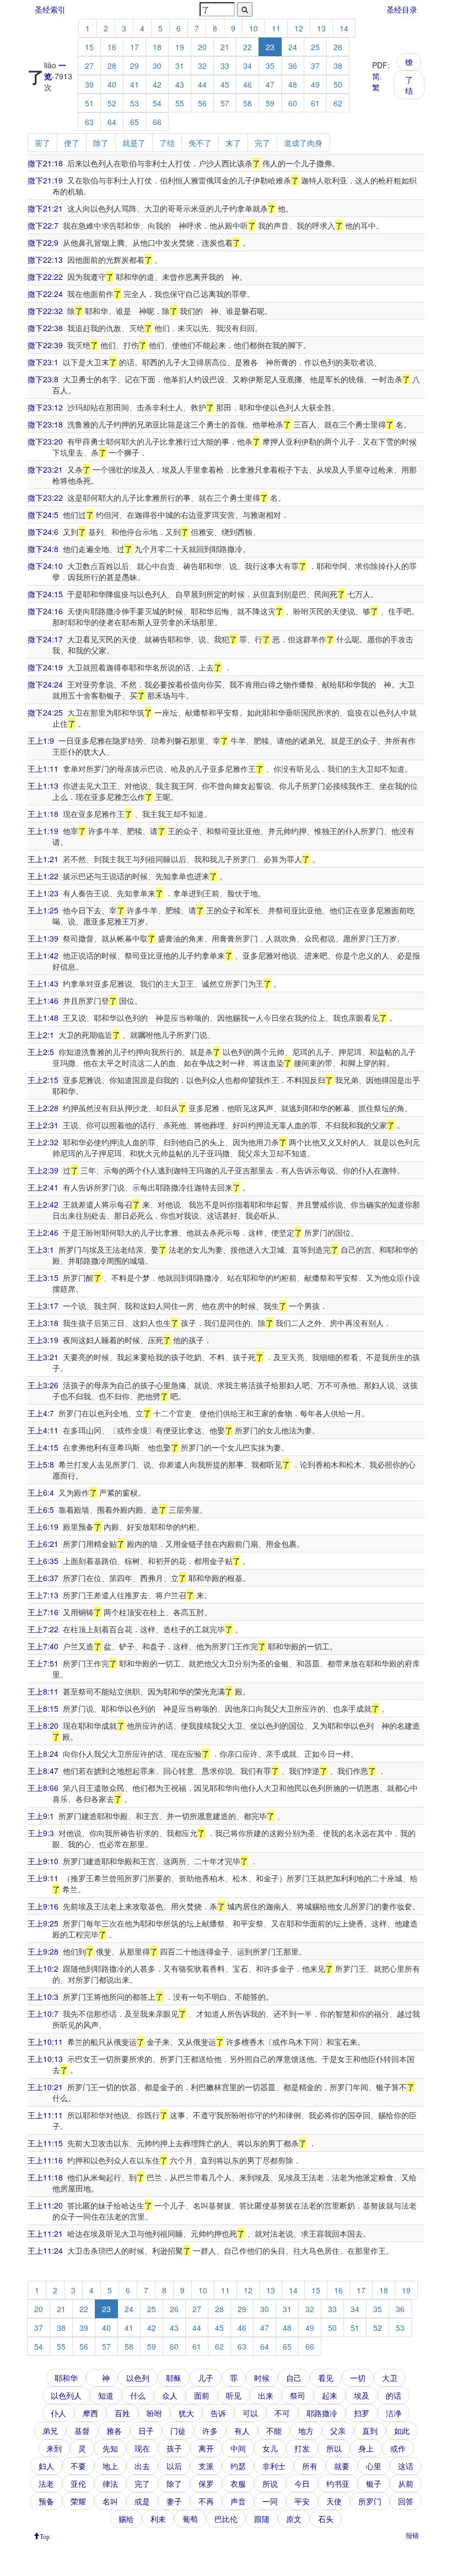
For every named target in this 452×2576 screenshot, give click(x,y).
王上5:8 (41, 1464)
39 (89, 84)
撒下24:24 (45, 684)
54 (157, 103)
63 (89, 122)
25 (315, 47)
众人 (170, 2395)
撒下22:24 (45, 294)
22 (247, 47)
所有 (310, 2466)
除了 (101, 143)
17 (134, 47)
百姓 (122, 2413)
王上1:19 (43, 831)
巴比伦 (226, 2519)
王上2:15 (43, 1080)
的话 (394, 2395)
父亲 (338, 2431)
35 (270, 66)
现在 (142, 2448)
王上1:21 (43, 859)
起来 (330, 2395)
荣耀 (78, 2501)
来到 (54, 2448)
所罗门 (370, 2501)
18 (157, 47)
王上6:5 (41, 1509)
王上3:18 (43, 1323)
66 (157, 122)
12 (299, 28)
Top (45, 2536)
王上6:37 (43, 1578)
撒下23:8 (43, 379)
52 (112, 103)
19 (180, 47)
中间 (238, 2448)
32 (202, 66)
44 (202, 84)
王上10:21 (45, 2087)
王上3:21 (43, 1357)
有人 (242, 2431)
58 (247, 103)
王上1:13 (43, 786)
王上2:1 (41, 1035)
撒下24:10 (45, 566)
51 (89, 103)
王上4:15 (43, 1447)
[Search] (245, 9)
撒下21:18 (45, 163)
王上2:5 (41, 1052)
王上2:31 (43, 1125)
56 (202, 103)
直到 (370, 2431)
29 (134, 66)
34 (247, 66)
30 (157, 66)
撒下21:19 (45, 180)
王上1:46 (43, 1000)
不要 (78, 2466)
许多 (210, 2431)
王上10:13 (45, 2059)
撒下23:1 (43, 362)
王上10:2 (43, 1968)
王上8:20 (43, 1725)
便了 (72, 143)
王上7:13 (43, 1595)
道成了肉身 (303, 143)
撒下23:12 (45, 407)
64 (112, 122)
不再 (206, 2501)
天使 (334, 2501)
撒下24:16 (45, 611)
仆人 (58, 2413)
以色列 (138, 2378)
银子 (374, 2483)
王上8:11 (43, 1691)
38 (338, 66)
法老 (46, 2483)
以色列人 (66, 2395)
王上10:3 (43, 1996)
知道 (106, 2395)
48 (293, 84)
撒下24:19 (45, 667)
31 (180, 66)
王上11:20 (45, 2205)
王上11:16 (45, 2160)
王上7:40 (43, 1646)
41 (134, 84)
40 (112, 84)
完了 (262, 143)
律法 (110, 2483)
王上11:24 (45, 2250)
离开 (206, 2448)
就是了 (134, 143)
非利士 (274, 2466)
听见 (234, 2395)
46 (247, 84)
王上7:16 (43, 1612)
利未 (158, 2519)
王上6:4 (41, 1492)
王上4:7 (41, 1413)
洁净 (394, 2413)
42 (157, 84)
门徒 (178, 2431)
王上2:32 (43, 1142)
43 (180, 84)
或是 (142, 2501)
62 (338, 103)
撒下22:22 (45, 277)
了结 (409, 85)
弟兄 (50, 2431)
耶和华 (66, 2378)
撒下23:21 (45, 469)
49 (315, 84)
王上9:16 (43, 1906)
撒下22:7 (43, 225)
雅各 (114, 2431)
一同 (270, 2501)
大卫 (390, 2378)
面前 (202, 2395)
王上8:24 (43, 1754)
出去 (142, 2466)
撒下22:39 (45, 345)
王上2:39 (43, 1170)
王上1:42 (43, 955)
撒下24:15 (45, 594)
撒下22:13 (45, 259)
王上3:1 (41, 1249)
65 (134, 122)
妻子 (174, 2501)
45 (225, 84)
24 (293, 47)
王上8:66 (43, 1788)
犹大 (186, 2413)
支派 (206, 2466)
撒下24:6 (43, 532)
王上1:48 (43, 1018)
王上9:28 (43, 1951)
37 (315, 66)
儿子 (206, 2378)
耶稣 (174, 2378)
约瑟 (238, 2466)
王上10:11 (45, 2042)
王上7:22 (43, 1629)
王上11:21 (45, 2233)
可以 (250, 2413)
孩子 (174, 2448)
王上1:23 (43, 893)
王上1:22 (43, 876)
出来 (266, 2395)
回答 (406, 2501)
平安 (302, 2501)
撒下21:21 (45, 208)
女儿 (270, 2448)
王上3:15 (43, 1278)
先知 (110, 2448)
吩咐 (154, 2413)
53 (134, 103)
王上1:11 (43, 769)
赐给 (126, 2519)
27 (89, 66)
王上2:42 (43, 1204)
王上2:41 (43, 1187)
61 (315, 103)
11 (276, 28)
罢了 (42, 143)
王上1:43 (43, 983)
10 (254, 28)
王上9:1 (41, 1816)
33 (225, 66)
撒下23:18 (45, 424)
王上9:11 (43, 1878)
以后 (174, 2466)
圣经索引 (50, 9)
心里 (374, 2466)
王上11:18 (45, 2177)
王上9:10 (43, 1861)
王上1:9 (41, 740)
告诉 (218, 2413)
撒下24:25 (45, 712)
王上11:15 (45, 2143)
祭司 (298, 2395)
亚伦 (78, 2483)
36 (293, 66)
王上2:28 (43, 1108)
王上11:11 (45, 2115)
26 (338, 47)
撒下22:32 (45, 311)
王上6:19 (43, 1527)
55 (180, 103)
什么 (138, 2395)
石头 (326, 2519)
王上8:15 (43, 1708)
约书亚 (338, 2483)
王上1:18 (43, 814)
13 (321, 28)
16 (112, 47)
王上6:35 (43, 1561)
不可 (282, 2413)
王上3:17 (43, 1306)
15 (89, 47)
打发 (302, 2448)
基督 (82, 2431)
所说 (270, 2483)
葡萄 (190, 2519)
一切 (358, 2378)
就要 (342, 2466)
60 (293, 103)
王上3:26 (43, 1385)
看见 (326, 2378)
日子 (146, 2431)
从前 (406, 2483)
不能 (274, 2431)
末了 (233, 143)
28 (112, 66)
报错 (412, 2535)
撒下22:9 (43, 242)
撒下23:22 (45, 497)
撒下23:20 (45, 441)
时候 (262, 2378)
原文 (294, 2519)
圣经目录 (402, 9)
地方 (306, 2431)
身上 (366, 2448)
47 (270, 84)
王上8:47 (43, 1771)
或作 (398, 2448)
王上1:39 (43, 938)
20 (202, 47)
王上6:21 (43, 1544)
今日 (302, 2483)
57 (225, 103)
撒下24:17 (45, 639)
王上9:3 (41, 1833)
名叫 (110, 2501)
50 (338, 84)
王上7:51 (43, 1663)
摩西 (90, 2413)
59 (270, 103)
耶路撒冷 (322, 2413)
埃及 (362, 2395)
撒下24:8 (43, 549)
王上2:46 (43, 1232)
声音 (238, 2501)
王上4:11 (43, 1430)
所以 (334, 2448)
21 (225, 47)
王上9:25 (43, 1923)
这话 (406, 2466)
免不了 (200, 143)
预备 (46, 2501)
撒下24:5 (43, 515)
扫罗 (362, 2413)
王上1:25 (43, 910)
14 (344, 28)
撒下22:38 (45, 328)
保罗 (206, 2483)
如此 (402, 2431)
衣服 (238, 2483)
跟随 (262, 2519)
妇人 (46, 2466)
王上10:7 (43, 2014)
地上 (110, 2466)
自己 (294, 2378)
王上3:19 (43, 1340)
